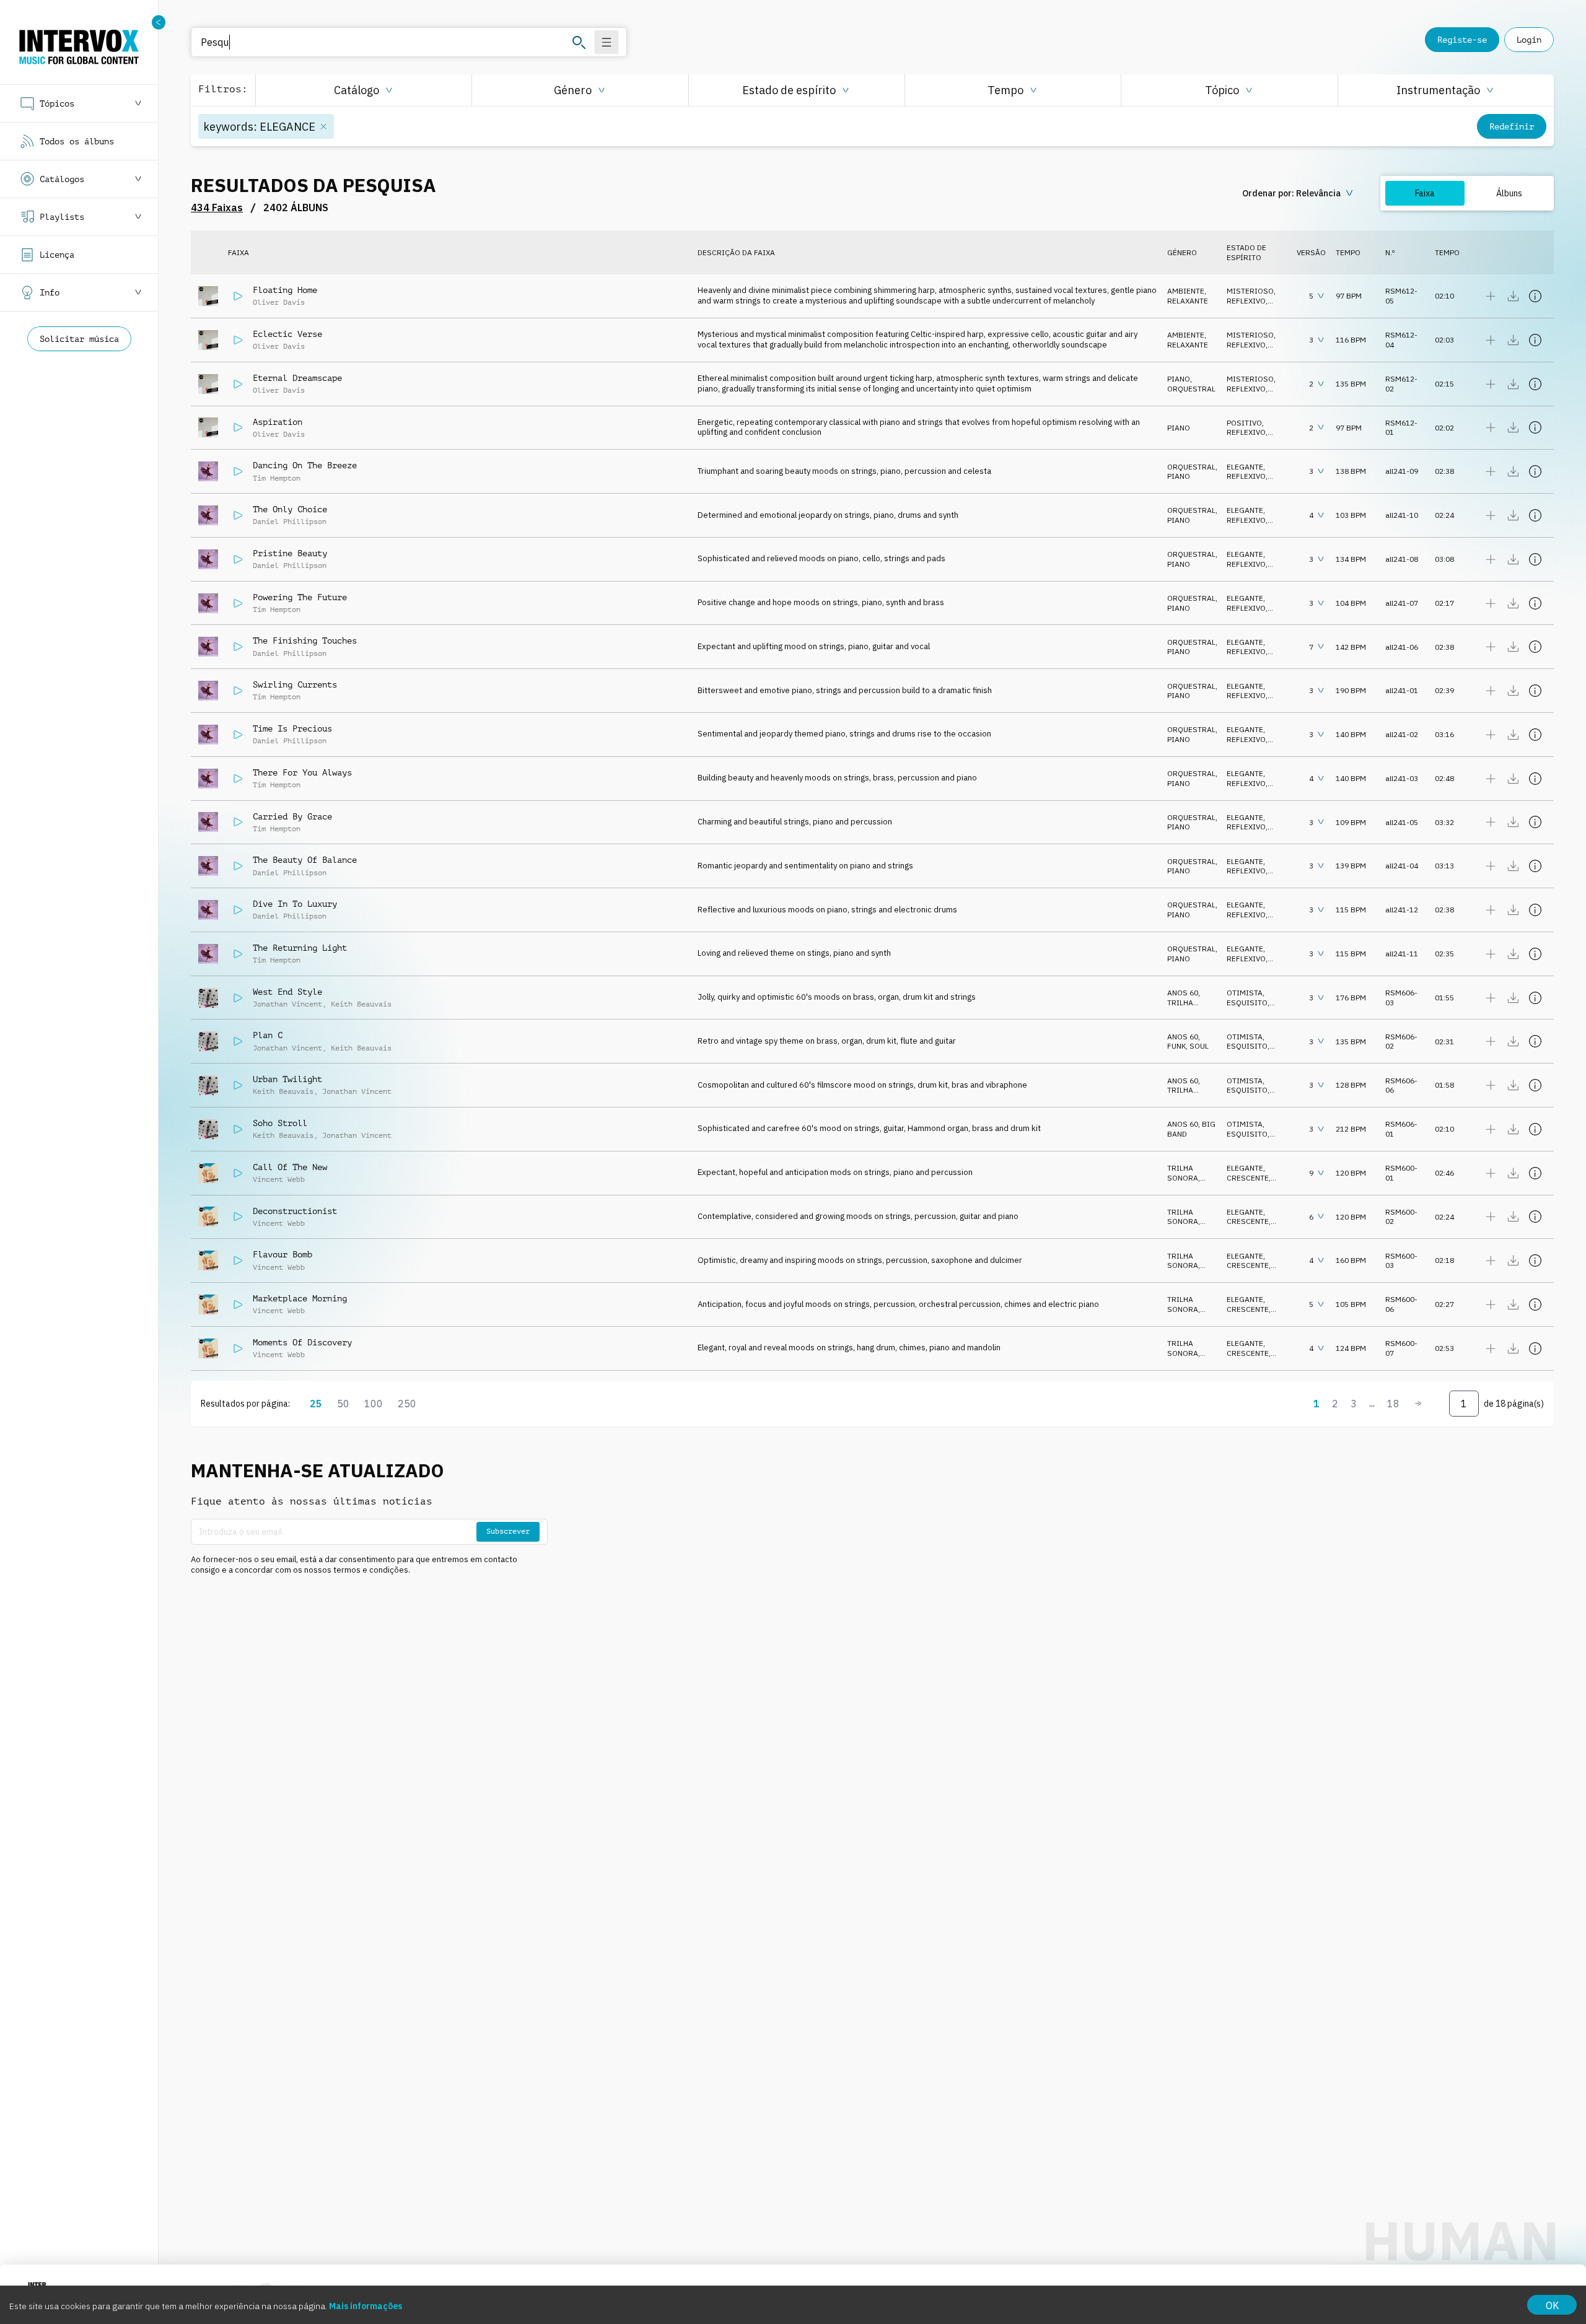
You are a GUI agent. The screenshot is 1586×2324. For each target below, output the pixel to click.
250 (407, 1404)
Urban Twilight (287, 1079)
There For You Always (302, 772)
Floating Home (285, 290)
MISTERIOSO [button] (1250, 291)
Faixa (1425, 193)
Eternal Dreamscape (297, 378)
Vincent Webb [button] (279, 1179)
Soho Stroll (280, 1123)
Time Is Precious (292, 728)
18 (1393, 1404)
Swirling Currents (295, 684)
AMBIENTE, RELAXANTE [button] (1188, 296)
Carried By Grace (292, 816)
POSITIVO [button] (1244, 423)
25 (316, 1404)
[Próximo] (1418, 1404)
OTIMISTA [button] (1245, 993)
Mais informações (366, 2306)
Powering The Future (300, 597)
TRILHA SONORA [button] (1183, 1007)
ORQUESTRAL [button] (1191, 389)
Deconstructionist (295, 1211)
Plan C (268, 1035)
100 (374, 1404)
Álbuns (1509, 193)
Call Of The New (290, 1167)
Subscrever (508, 1531)
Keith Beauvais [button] (361, 1004)
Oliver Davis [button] (279, 302)
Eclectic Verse (287, 334)
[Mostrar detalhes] (1535, 296)
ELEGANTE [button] (1245, 467)
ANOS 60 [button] (1183, 993)
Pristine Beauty (290, 553)
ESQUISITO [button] (1247, 1003)
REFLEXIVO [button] (1246, 301)
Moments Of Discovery (302, 1342)
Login (1529, 40)
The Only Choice (290, 509)
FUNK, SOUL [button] (1188, 1046)
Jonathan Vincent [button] (287, 1004)
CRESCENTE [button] (1248, 1178)
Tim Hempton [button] (277, 478)
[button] (363, 90)
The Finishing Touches (305, 640)
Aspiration (278, 422)
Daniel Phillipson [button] (290, 522)
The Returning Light (300, 948)
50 (343, 1404)
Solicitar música (79, 339)
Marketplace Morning (300, 1298)
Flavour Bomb (283, 1254)
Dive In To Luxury (295, 904)
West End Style (287, 992)
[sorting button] (1299, 193)
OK (1552, 2305)
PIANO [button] (1179, 379)
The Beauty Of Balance (305, 860)
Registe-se (1462, 40)
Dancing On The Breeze (305, 465)
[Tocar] (238, 296)
